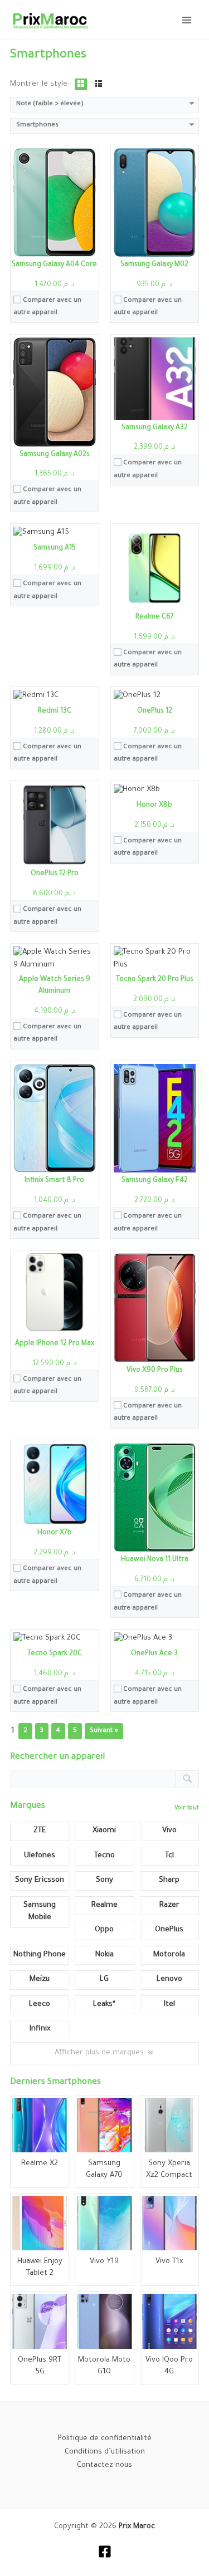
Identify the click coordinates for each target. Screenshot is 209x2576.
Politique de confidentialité (105, 2439)
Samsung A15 (55, 548)
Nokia (104, 1955)
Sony (104, 1880)
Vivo (169, 1831)
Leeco (40, 2005)
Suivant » (104, 1731)
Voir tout (187, 1808)
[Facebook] (105, 2552)
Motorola (169, 1955)
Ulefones (40, 1856)
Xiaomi (104, 1831)
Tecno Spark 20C (55, 1654)
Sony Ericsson (40, 1880)
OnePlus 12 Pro (55, 874)
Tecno (104, 1856)
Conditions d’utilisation (105, 2452)
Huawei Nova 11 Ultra (155, 1560)
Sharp (169, 1880)
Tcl (169, 1856)
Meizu (40, 1979)
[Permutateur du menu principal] (187, 19)
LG (104, 1979)
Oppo (104, 1930)
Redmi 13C (55, 712)
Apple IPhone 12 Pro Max (55, 1344)
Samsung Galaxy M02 (154, 265)
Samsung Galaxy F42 (155, 1181)
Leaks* (104, 2005)
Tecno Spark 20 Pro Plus (155, 980)
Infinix (40, 2029)
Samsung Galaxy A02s (55, 455)
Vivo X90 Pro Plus (155, 1371)
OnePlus (169, 1930)
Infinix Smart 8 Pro (54, 1181)
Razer (169, 1905)
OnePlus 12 (155, 712)
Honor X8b (154, 806)
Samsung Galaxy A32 (155, 428)
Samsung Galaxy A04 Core (54, 265)
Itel (169, 2005)
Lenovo (169, 1979)
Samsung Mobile (40, 1912)
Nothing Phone (40, 1955)
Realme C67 (155, 617)
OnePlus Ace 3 (154, 1654)
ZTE (40, 1831)
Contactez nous (104, 2466)
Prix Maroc (137, 2527)
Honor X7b (55, 1533)
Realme (104, 1905)
